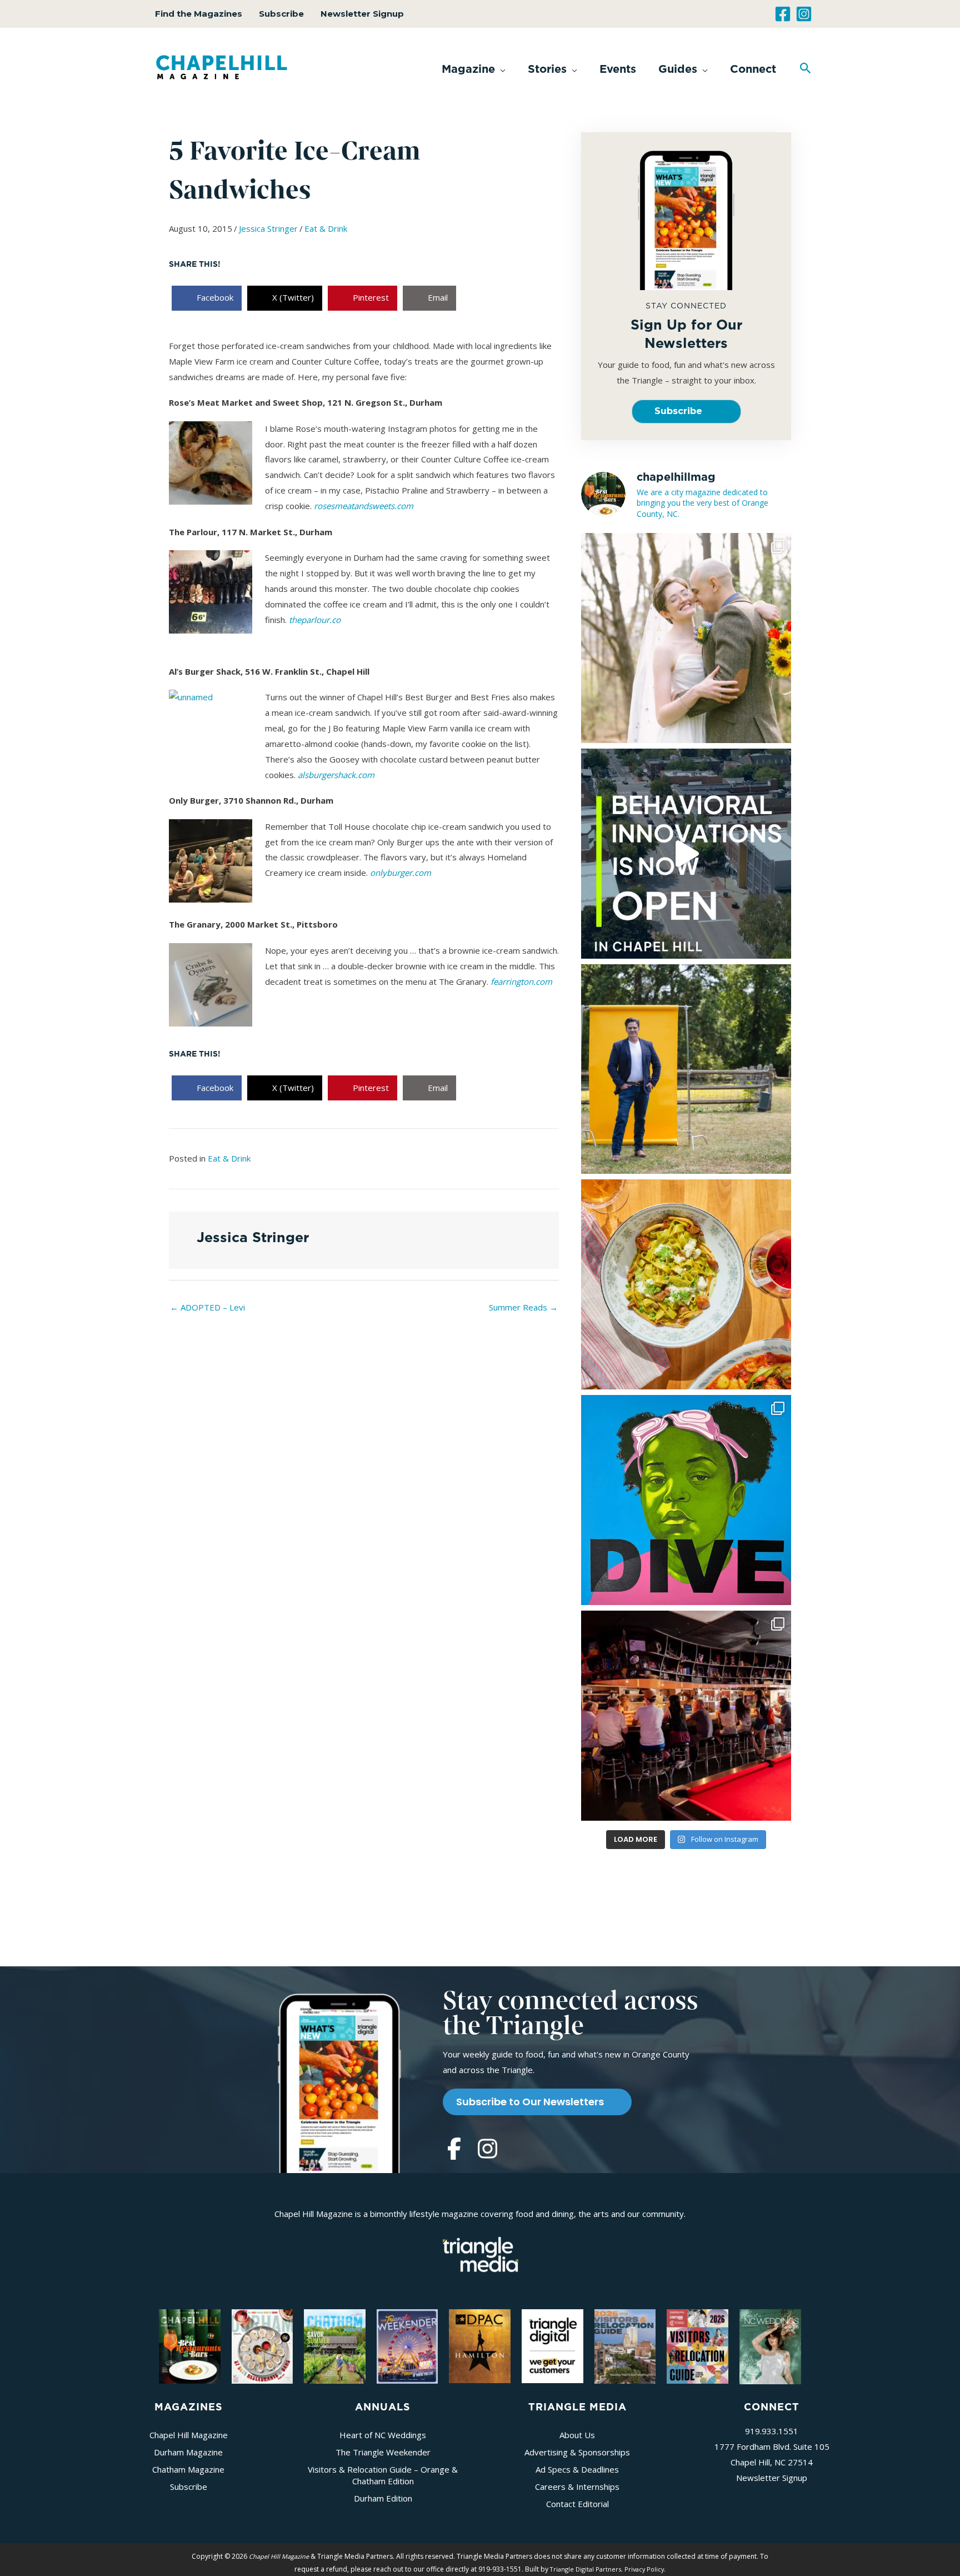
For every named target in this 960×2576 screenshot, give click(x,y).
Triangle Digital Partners (586, 2569)
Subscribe (281, 14)
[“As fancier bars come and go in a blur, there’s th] (686, 1716)
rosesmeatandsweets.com (364, 506)
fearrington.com (521, 981)
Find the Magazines (199, 14)
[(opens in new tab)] (481, 2253)
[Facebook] (783, 14)
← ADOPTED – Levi (207, 1307)
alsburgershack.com (336, 775)
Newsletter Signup (362, 14)
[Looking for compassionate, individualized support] (686, 854)
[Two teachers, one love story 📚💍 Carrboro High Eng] (686, 638)
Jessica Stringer (268, 228)
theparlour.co (315, 620)
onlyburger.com (401, 873)
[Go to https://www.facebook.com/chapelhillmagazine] (454, 2150)
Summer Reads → (523, 1307)
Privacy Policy (644, 2569)
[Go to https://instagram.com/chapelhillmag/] (487, 2150)
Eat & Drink (326, 228)
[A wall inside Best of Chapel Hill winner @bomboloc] (686, 1284)
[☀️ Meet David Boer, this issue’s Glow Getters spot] (686, 1069)
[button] (474, 69)
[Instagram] (804, 14)
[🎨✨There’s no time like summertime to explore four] (686, 1500)
